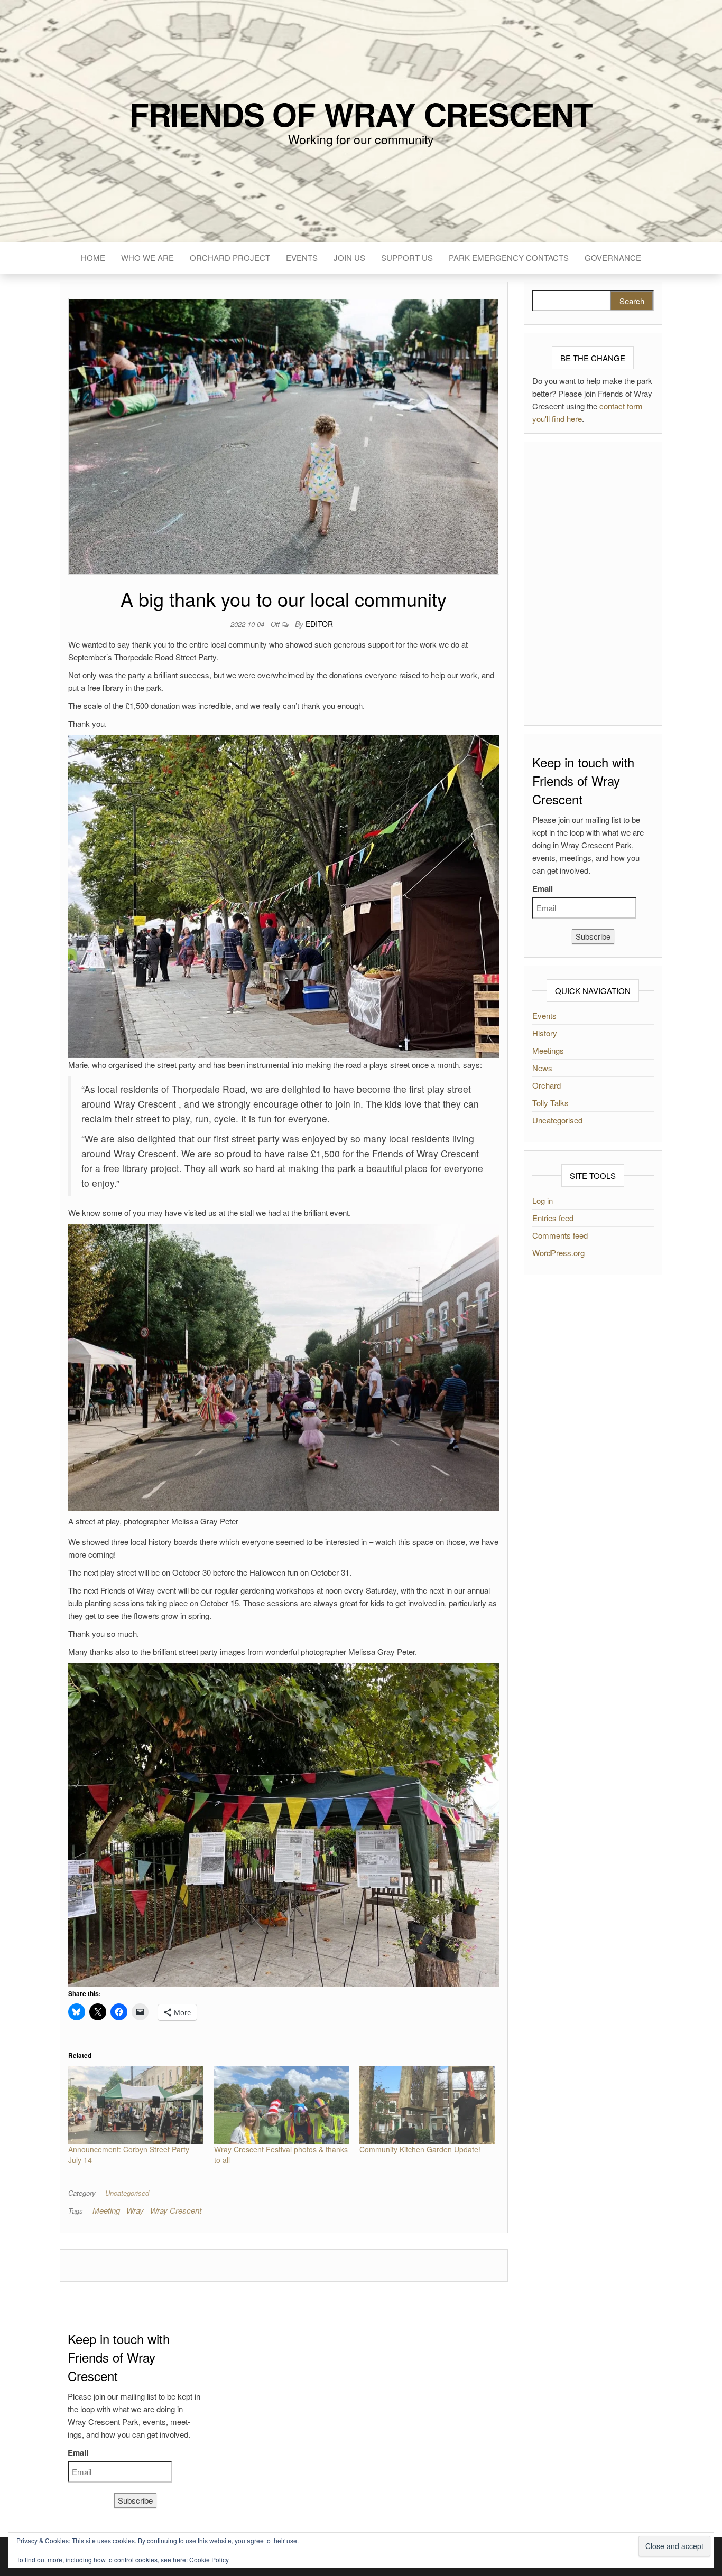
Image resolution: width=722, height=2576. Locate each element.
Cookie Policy (209, 2559)
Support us (407, 257)
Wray (135, 2210)
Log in (543, 1200)
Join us (349, 257)
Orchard (547, 1085)
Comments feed (560, 1235)
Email (543, 888)
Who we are (147, 257)
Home (93, 257)
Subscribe (593, 936)
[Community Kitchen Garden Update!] (427, 2105)
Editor (319, 624)
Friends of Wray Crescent (361, 114)
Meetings (548, 1050)
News (542, 1068)
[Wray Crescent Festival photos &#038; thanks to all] (282, 2105)
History (545, 1033)
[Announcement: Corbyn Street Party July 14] (136, 2105)
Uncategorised (127, 2193)
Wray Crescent (176, 2210)
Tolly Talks (550, 1103)
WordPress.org (558, 1253)
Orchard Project (230, 257)
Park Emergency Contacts (509, 257)
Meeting (106, 2210)
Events (302, 257)
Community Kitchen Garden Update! (420, 2149)
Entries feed (553, 1218)
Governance (613, 257)
